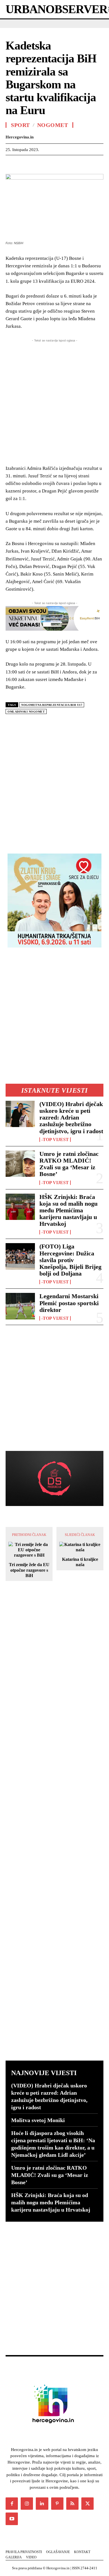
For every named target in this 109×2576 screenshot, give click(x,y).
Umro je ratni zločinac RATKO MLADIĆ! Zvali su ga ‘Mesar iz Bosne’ (69, 1164)
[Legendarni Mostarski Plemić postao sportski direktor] (20, 1306)
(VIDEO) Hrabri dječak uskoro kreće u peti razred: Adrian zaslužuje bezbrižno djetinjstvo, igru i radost (71, 1118)
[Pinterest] (37, 164)
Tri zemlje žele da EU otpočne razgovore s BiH (29, 1570)
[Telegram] (101, 164)
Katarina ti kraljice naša (80, 1562)
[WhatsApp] (50, 164)
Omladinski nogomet (26, 712)
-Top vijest (55, 1140)
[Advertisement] (54, 782)
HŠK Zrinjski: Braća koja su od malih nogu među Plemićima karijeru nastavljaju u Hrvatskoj (68, 1210)
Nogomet (53, 125)
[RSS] (72, 2504)
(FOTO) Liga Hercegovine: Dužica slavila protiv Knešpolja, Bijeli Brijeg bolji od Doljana (70, 1260)
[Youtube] (12, 2519)
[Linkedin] (63, 164)
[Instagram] (27, 2504)
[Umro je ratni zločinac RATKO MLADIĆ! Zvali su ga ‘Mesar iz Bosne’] (20, 1164)
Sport (20, 125)
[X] (24, 164)
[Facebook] (11, 164)
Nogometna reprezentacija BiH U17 (52, 705)
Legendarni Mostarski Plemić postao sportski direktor (69, 1303)
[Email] (75, 164)
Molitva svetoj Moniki (38, 2120)
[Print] (88, 164)
